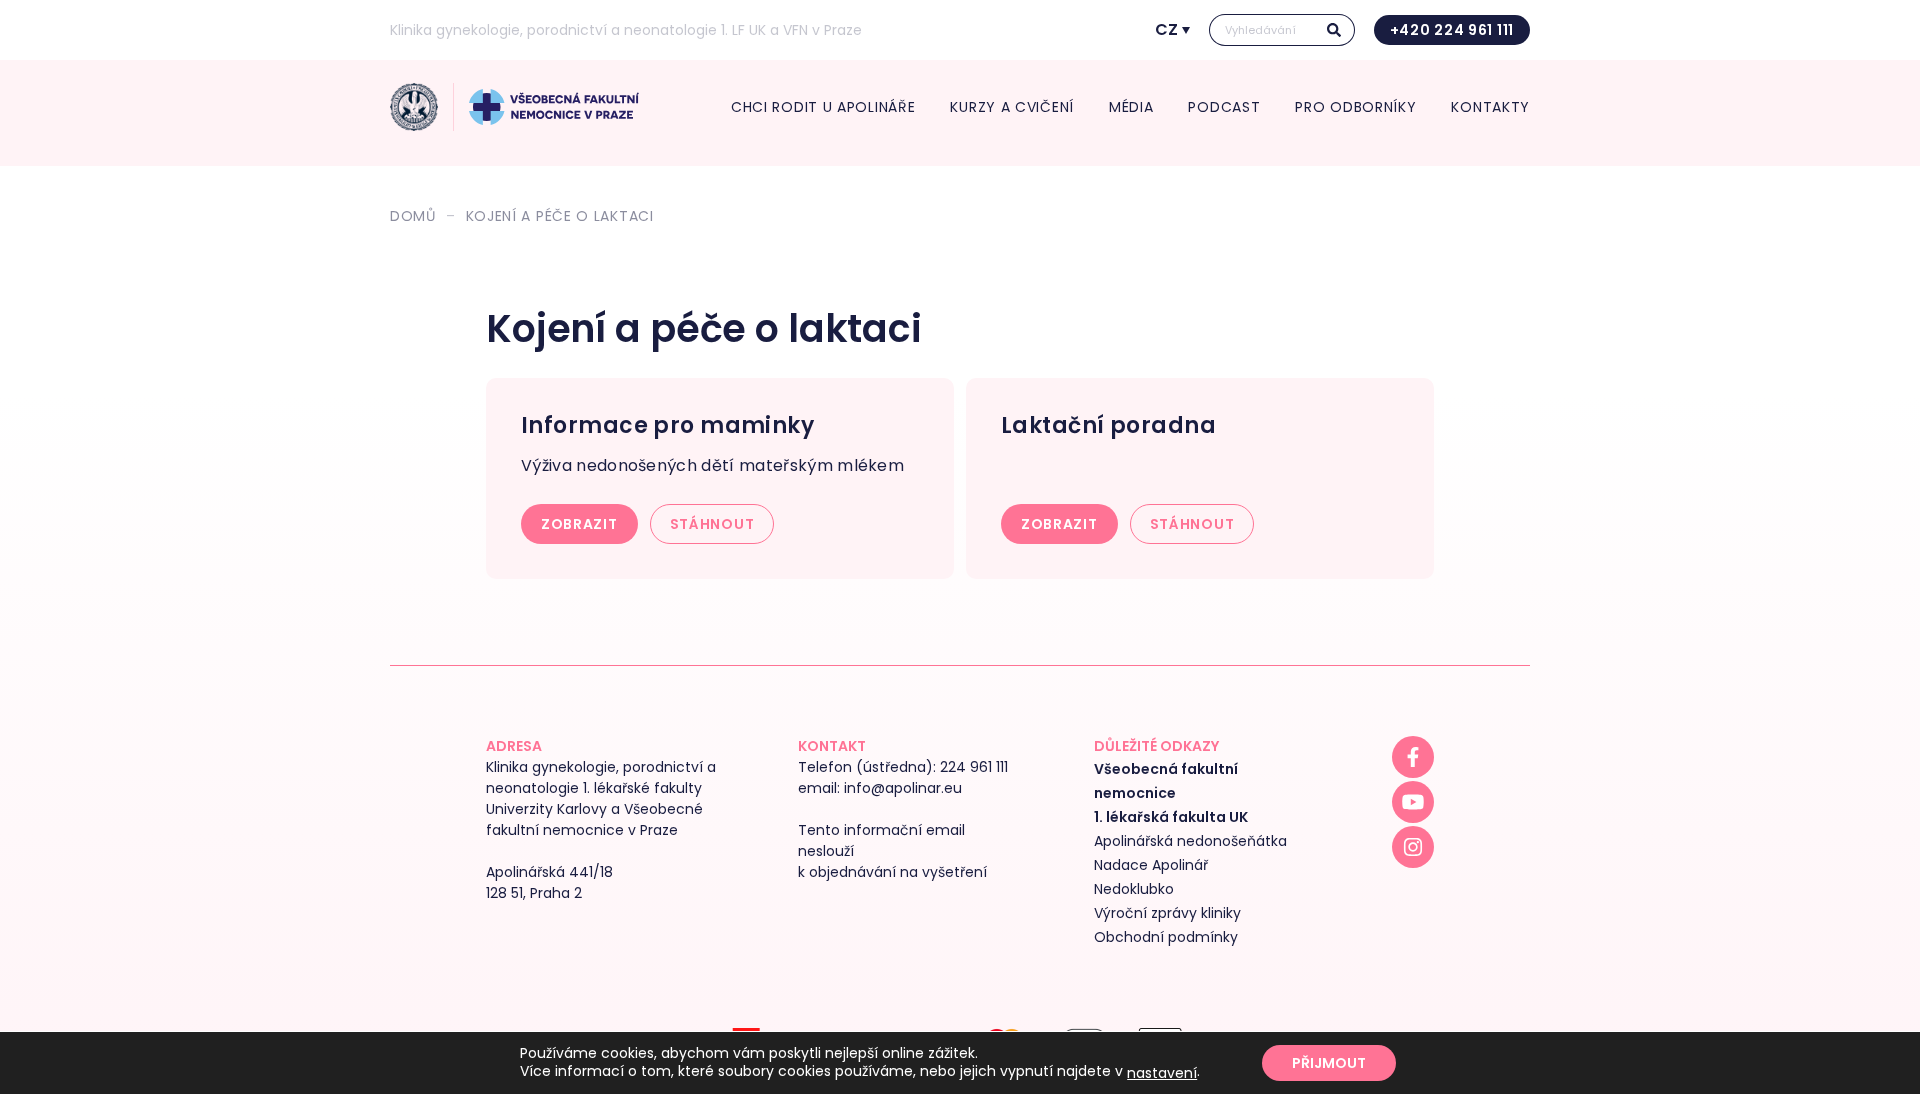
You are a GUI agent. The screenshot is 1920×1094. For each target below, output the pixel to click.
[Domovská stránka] (414, 107)
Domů (413, 216)
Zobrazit (579, 524)
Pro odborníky (1355, 107)
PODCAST (1224, 107)
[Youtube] (1413, 802)
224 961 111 (974, 767)
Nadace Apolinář (1151, 865)
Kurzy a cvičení (1012, 107)
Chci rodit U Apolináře (823, 107)
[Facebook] (1413, 757)
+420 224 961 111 (1452, 30)
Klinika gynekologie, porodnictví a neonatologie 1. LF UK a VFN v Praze (626, 30)
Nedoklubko (1134, 889)
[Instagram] (1413, 847)
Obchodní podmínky (1166, 937)
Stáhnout (712, 524)
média (1131, 107)
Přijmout (1329, 1063)
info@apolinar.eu (903, 788)
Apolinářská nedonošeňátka (1190, 841)
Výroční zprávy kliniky (1167, 913)
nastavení (1162, 1073)
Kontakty (1490, 107)
